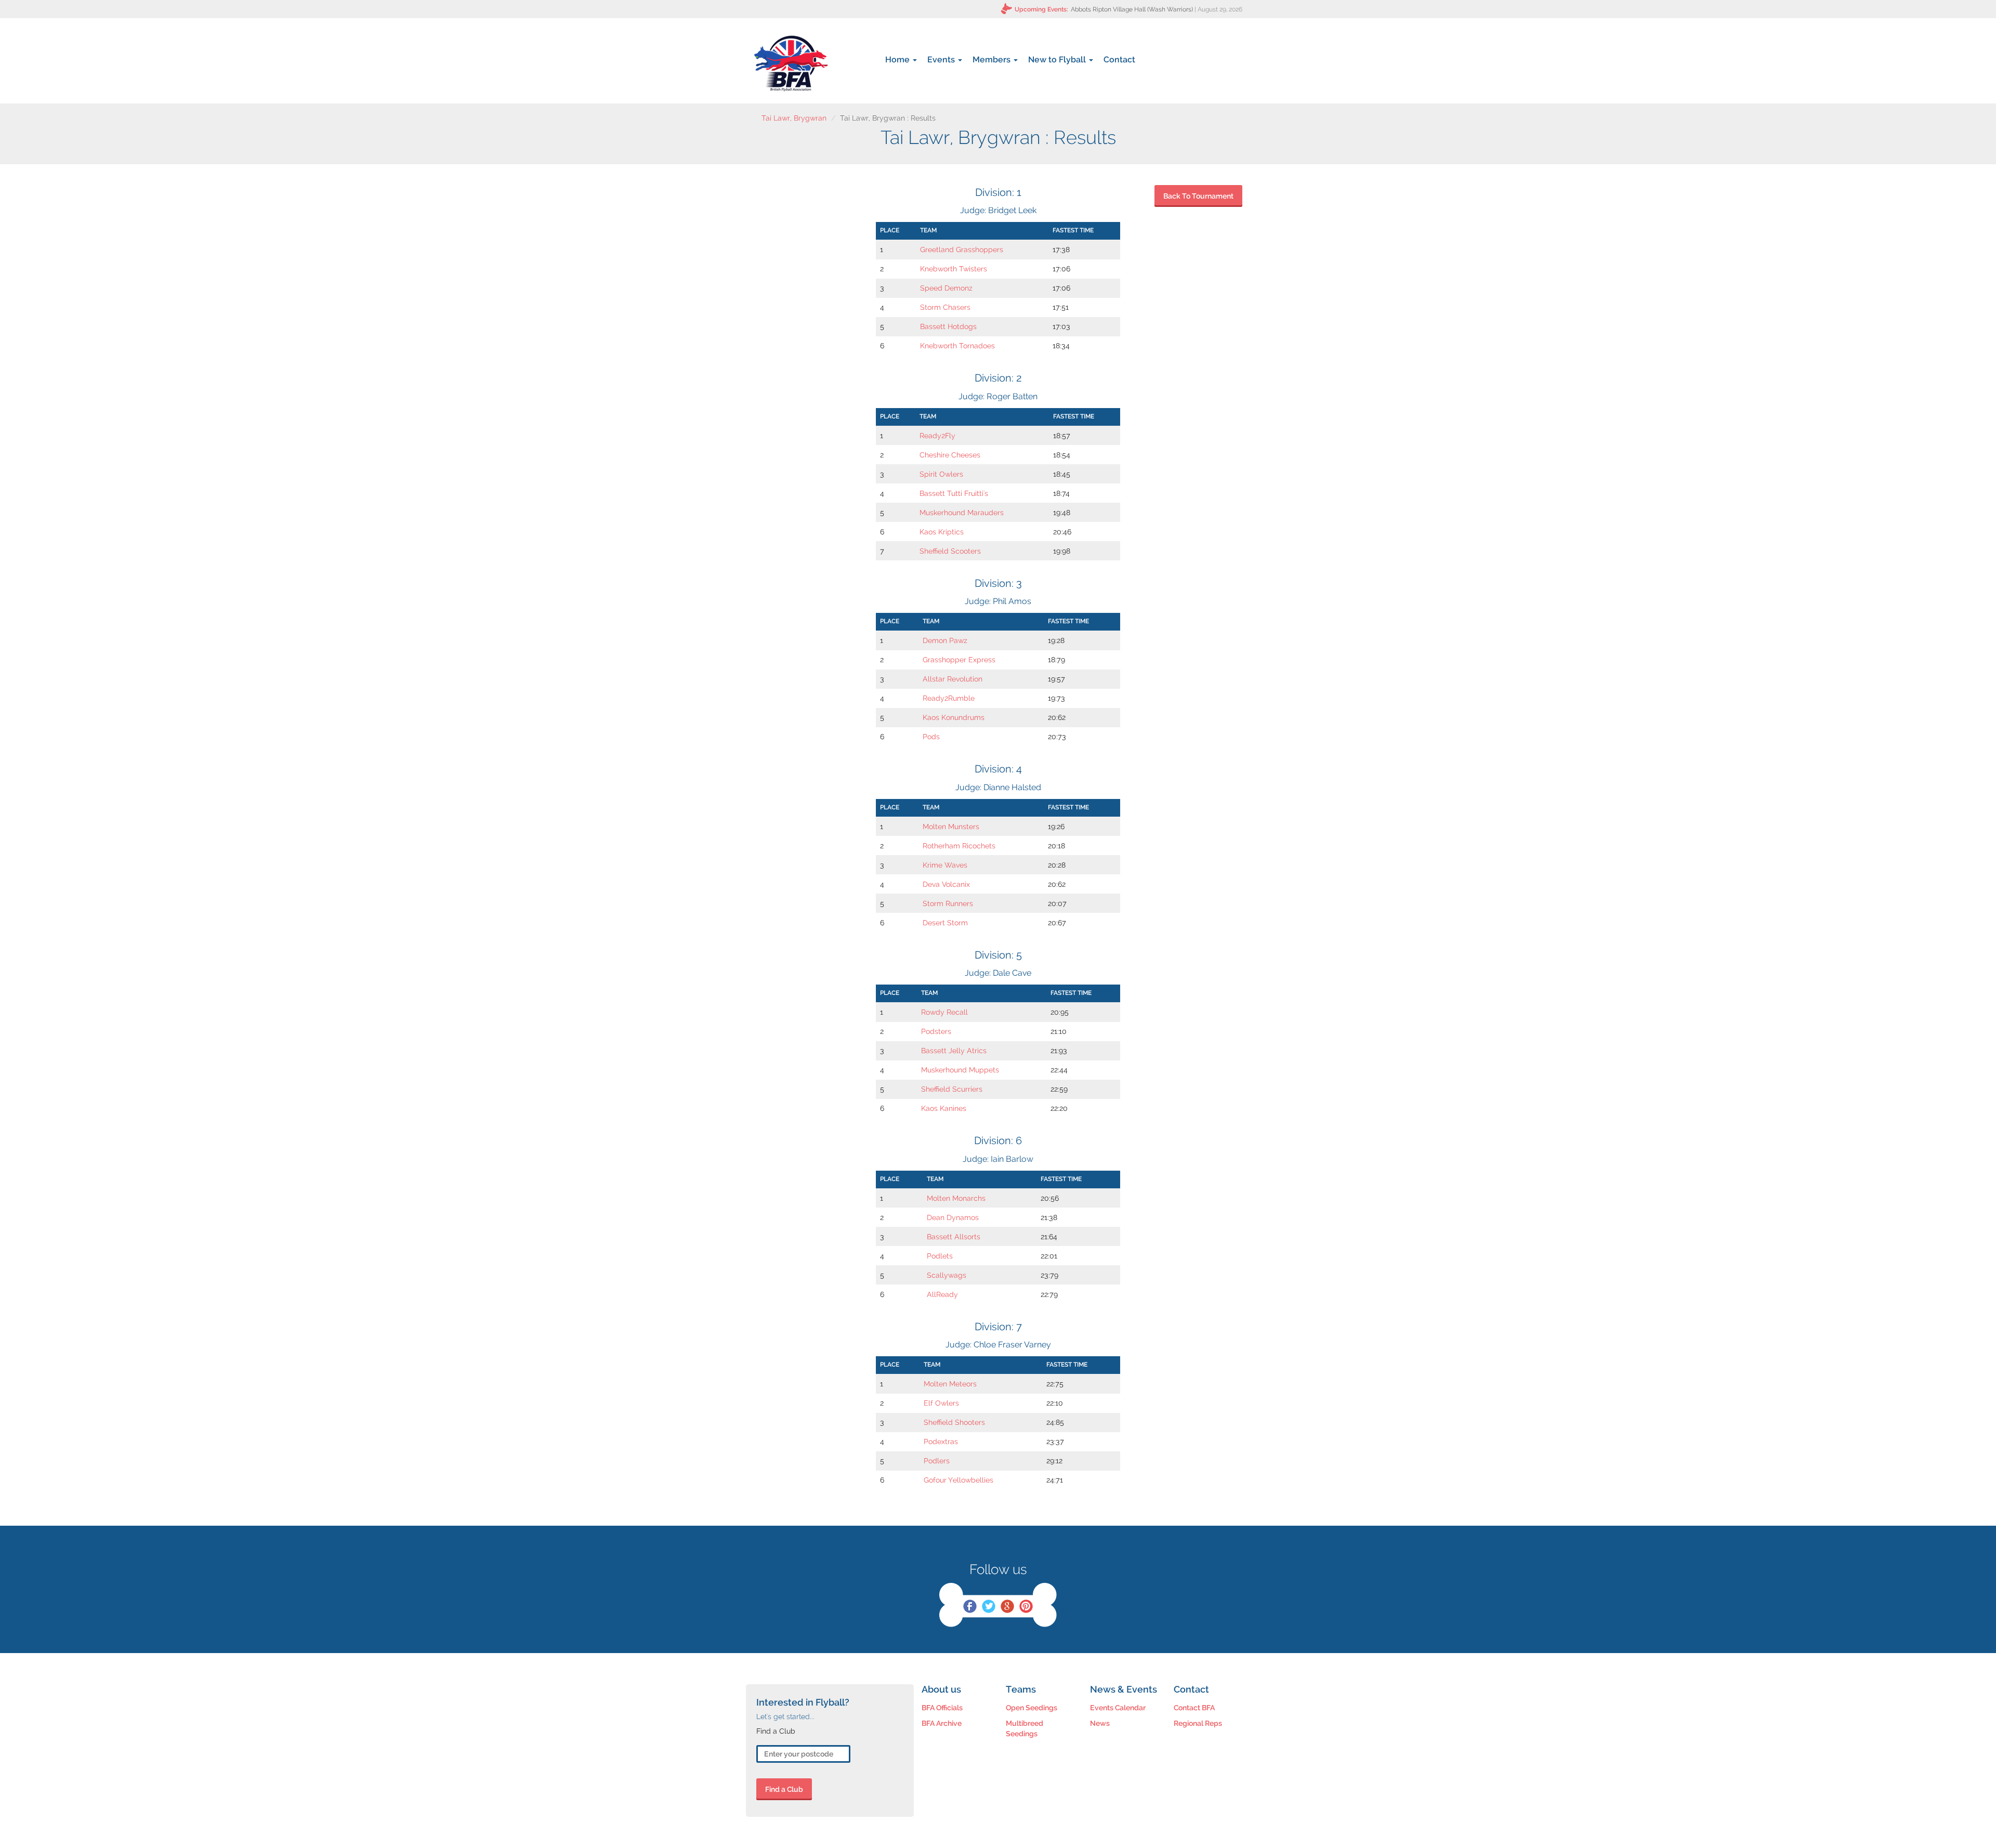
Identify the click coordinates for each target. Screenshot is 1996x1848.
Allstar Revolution (953, 679)
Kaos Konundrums (954, 717)
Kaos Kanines (944, 1108)
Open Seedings (1032, 1708)
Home (898, 60)
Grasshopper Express (959, 660)
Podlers (937, 1461)
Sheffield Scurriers (952, 1089)
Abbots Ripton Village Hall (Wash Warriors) (1132, 9)
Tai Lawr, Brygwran (794, 118)
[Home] (791, 63)
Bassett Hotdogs (948, 326)
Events (942, 60)
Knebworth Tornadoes (957, 346)
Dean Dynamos (953, 1217)
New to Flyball (1058, 60)
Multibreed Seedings (1025, 1728)
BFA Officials (942, 1708)
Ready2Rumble (949, 698)
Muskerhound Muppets (960, 1070)
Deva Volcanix (946, 884)
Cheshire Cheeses (950, 455)
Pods (931, 737)
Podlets (940, 1256)
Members (993, 60)
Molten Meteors (950, 1384)
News (1100, 1723)
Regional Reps (1198, 1723)
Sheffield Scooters (950, 551)
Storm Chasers (945, 307)
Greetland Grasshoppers (962, 250)
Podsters (936, 1031)
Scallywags (947, 1275)
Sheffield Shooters (954, 1422)
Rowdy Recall (944, 1012)
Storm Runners (948, 903)
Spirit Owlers (941, 474)
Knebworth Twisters (954, 269)
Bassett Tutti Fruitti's (954, 493)
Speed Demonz (946, 288)
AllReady (942, 1294)
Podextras (941, 1441)
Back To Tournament (1198, 196)
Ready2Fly (937, 436)
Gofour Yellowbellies (958, 1480)
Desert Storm (945, 923)
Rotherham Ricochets (959, 846)
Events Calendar (1118, 1708)
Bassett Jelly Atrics (954, 1051)
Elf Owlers (941, 1403)
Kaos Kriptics (942, 532)
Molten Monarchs (956, 1198)
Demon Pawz (945, 640)
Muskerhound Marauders (962, 513)
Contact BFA (1194, 1708)
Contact (1119, 60)
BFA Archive (942, 1723)
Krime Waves (945, 865)
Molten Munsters (951, 827)
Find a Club (784, 1789)
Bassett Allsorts (954, 1237)
